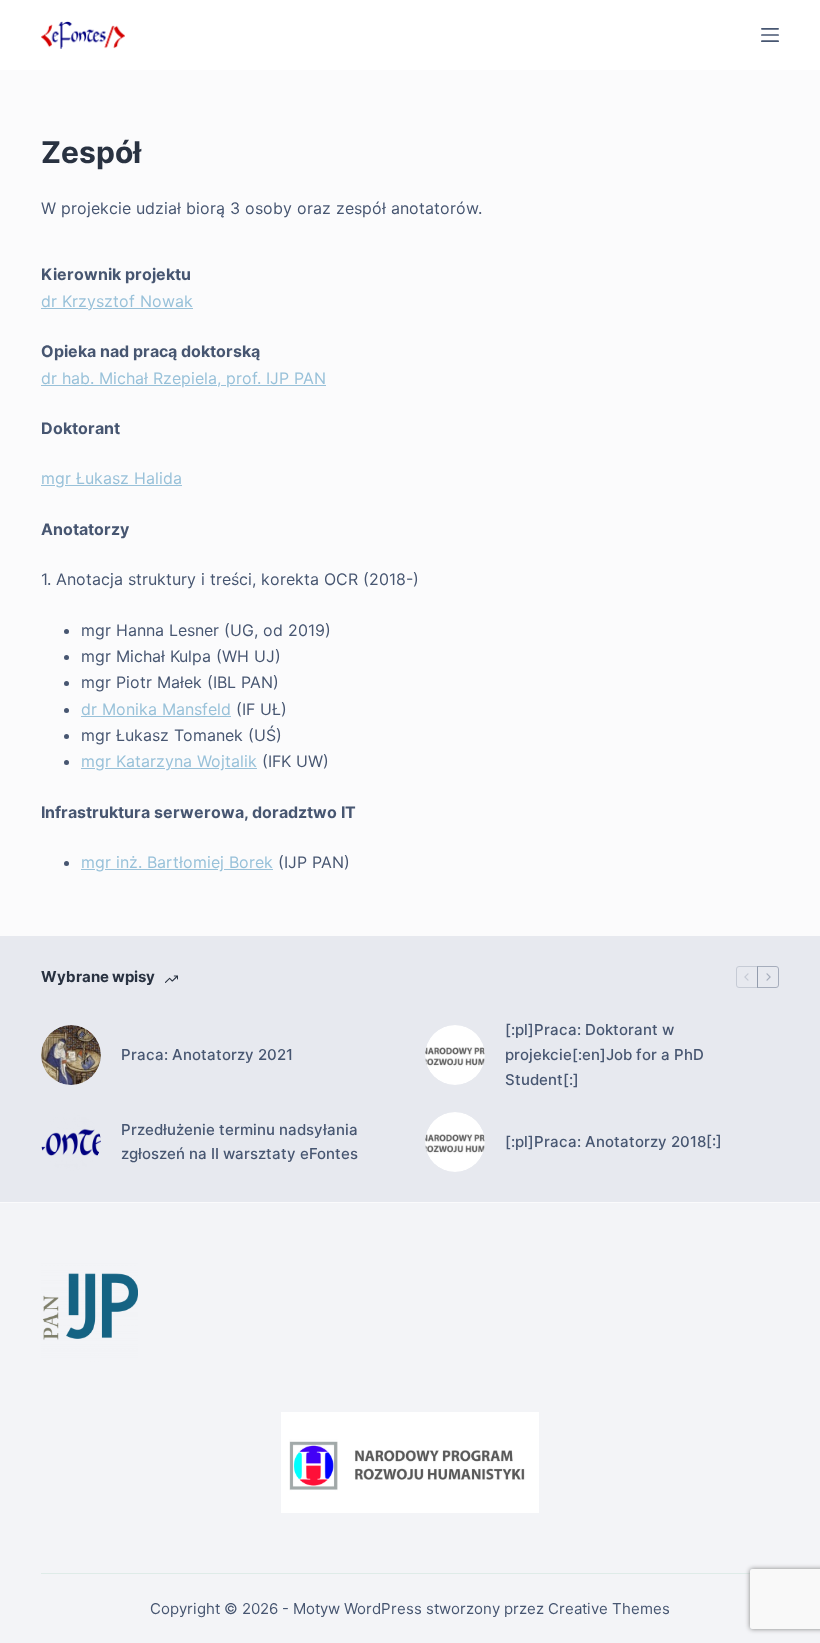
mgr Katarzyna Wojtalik (169, 761)
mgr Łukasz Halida (111, 478)
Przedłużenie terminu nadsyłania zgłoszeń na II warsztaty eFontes (239, 1142)
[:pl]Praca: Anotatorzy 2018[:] (613, 1141)
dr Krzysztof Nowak (117, 301)
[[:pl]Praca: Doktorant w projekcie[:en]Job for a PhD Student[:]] (455, 1055)
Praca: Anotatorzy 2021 (207, 1054)
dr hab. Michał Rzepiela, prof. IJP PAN (183, 378)
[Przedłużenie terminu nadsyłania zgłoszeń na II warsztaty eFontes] (71, 1142)
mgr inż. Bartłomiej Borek (177, 862)
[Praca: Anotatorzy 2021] (71, 1055)
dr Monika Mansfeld (156, 709)
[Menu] (770, 35)
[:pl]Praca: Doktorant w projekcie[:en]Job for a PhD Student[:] (604, 1054)
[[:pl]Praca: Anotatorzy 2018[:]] (455, 1142)
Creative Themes (609, 1608)
